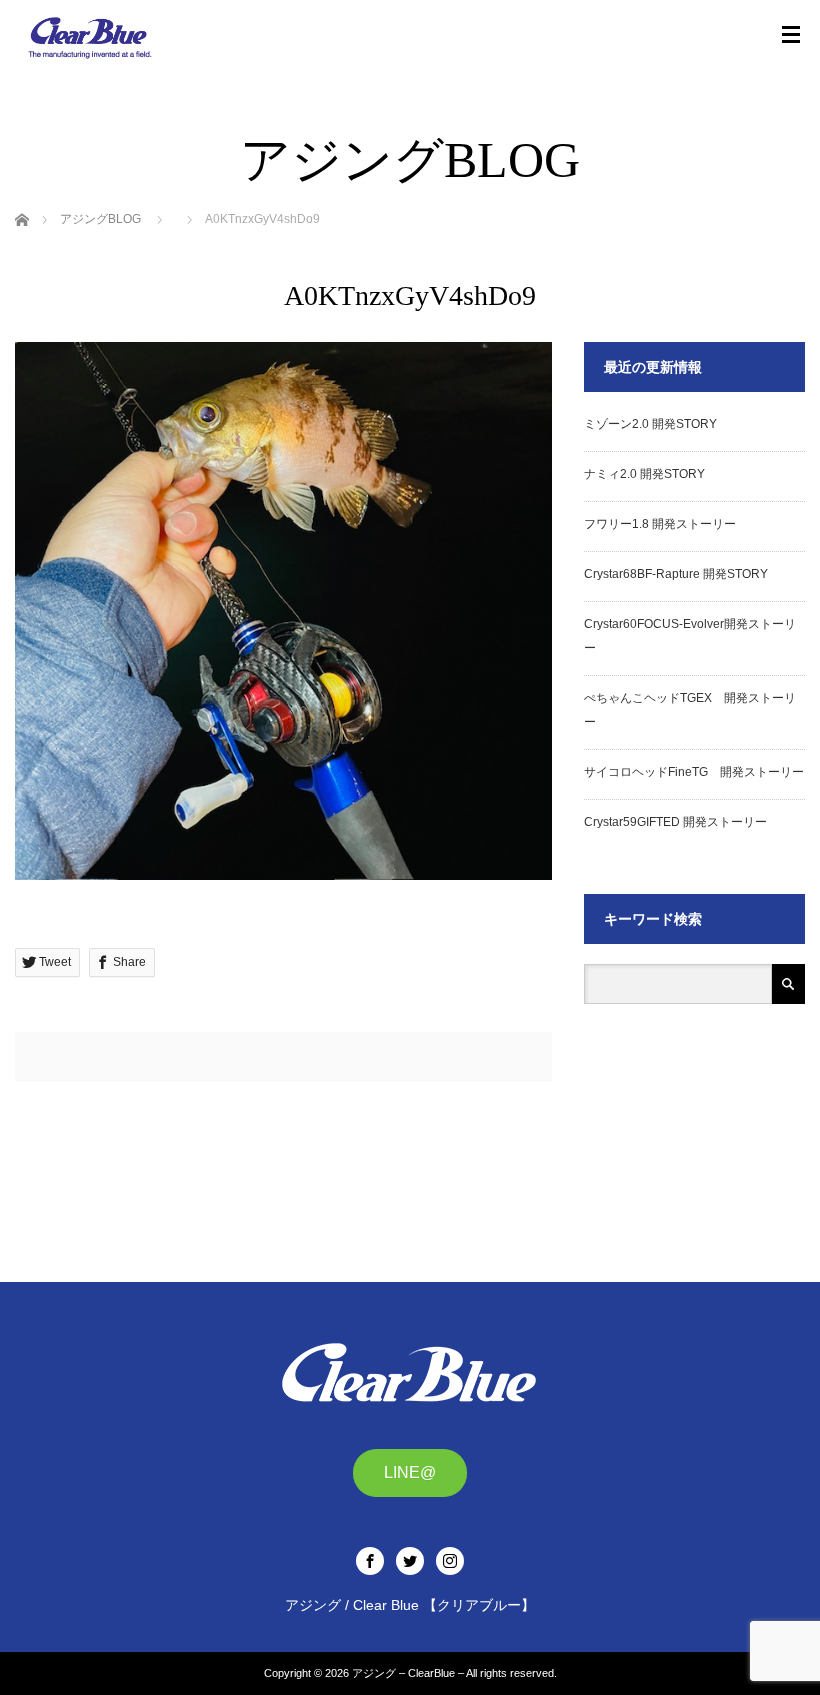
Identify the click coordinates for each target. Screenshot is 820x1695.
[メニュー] (791, 35)
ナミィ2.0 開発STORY (644, 474)
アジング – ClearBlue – (408, 1673)
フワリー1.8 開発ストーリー (660, 524)
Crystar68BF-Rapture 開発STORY (676, 574)
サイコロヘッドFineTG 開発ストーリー (694, 772)
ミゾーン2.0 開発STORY (650, 424)
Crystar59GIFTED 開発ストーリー (675, 822)
